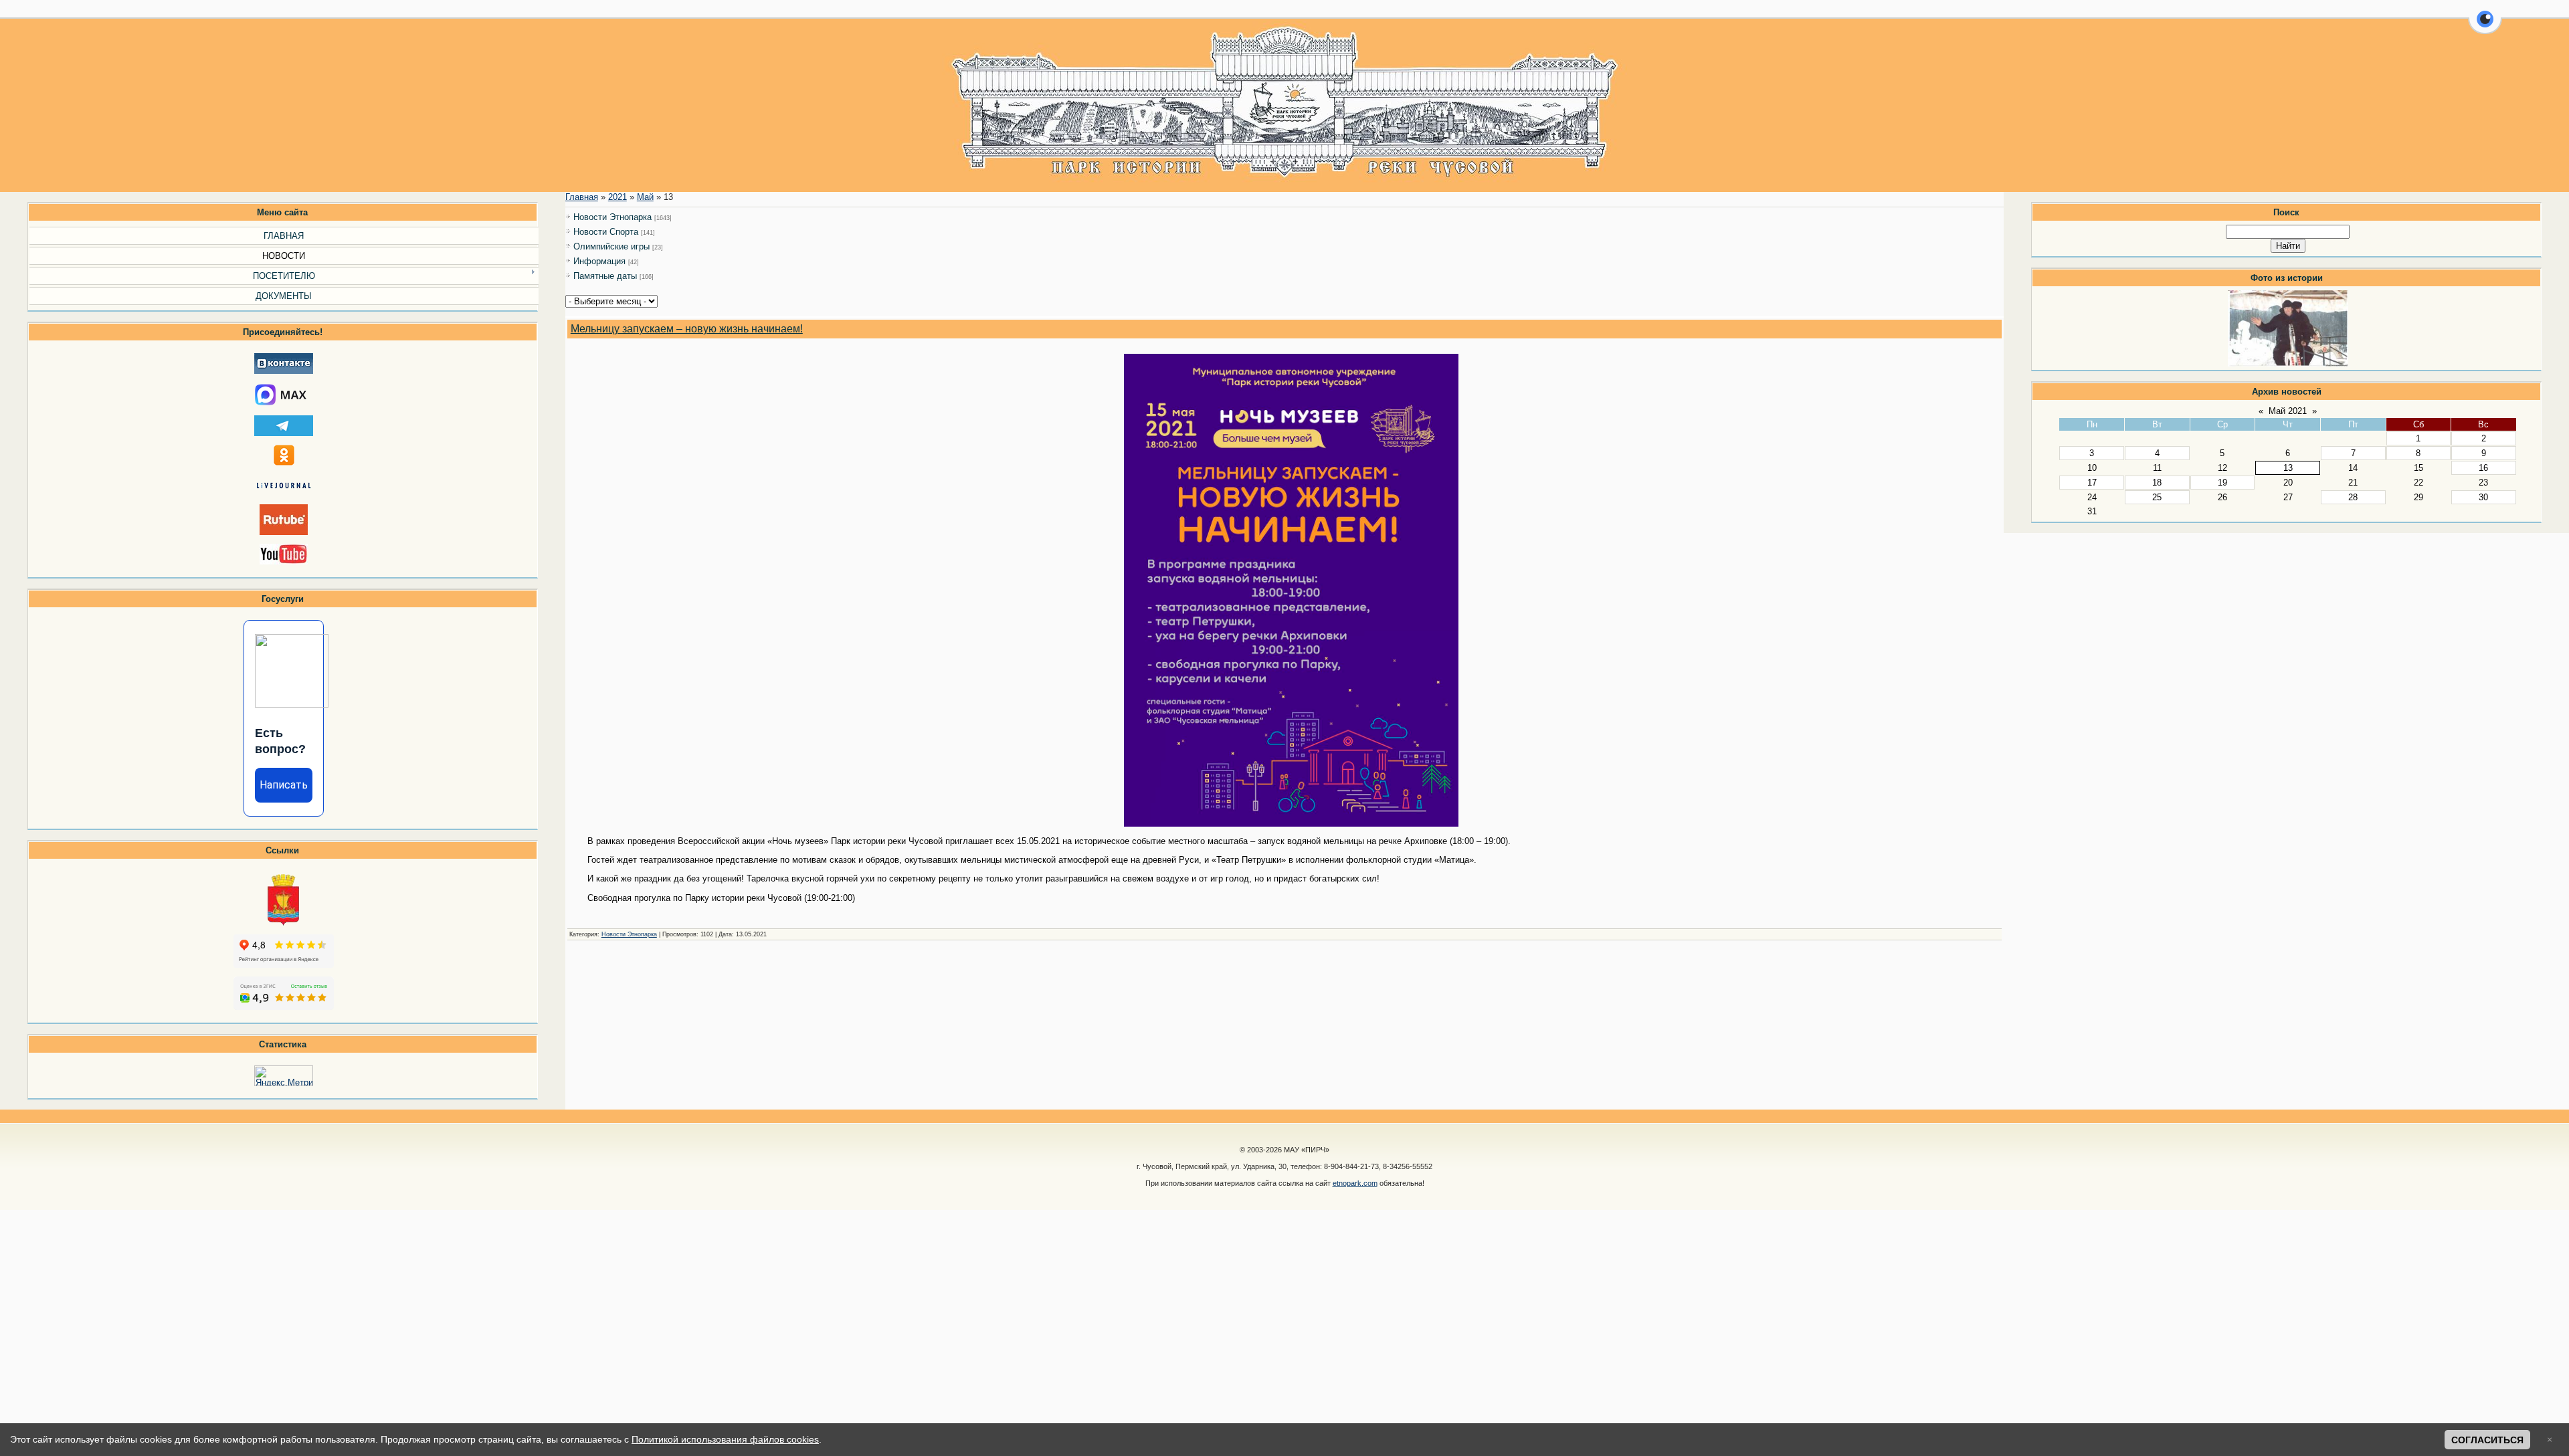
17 (2092, 483)
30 (2483, 497)
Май (645, 197)
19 (2222, 483)
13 (2288, 468)
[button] (2485, 27)
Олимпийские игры (611, 246)
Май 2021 (2288, 411)
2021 (617, 197)
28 (2353, 497)
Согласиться (2487, 1440)
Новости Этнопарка (612, 217)
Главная (582, 197)
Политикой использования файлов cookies (725, 1439)
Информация (599, 261)
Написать (284, 785)
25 (2157, 497)
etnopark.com (1355, 1183)
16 (2483, 468)
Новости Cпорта (606, 232)
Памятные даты (605, 276)
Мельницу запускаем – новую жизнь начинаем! (687, 329)
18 (2157, 483)
